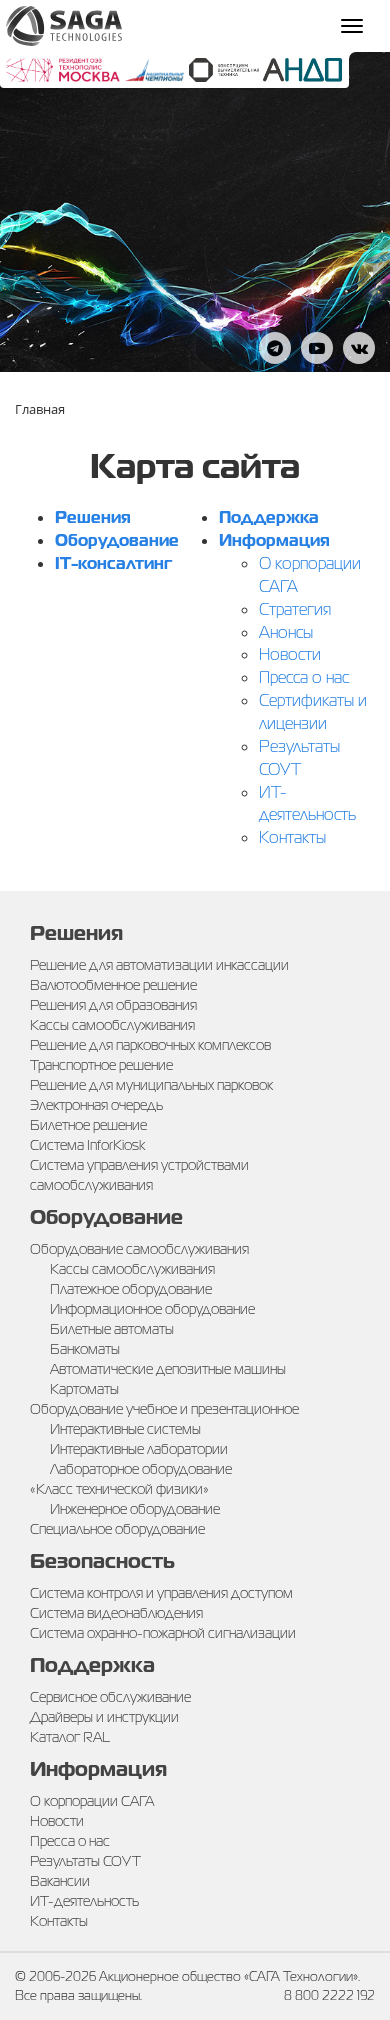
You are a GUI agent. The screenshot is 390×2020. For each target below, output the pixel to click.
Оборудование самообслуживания (139, 1249)
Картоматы (84, 1389)
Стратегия (295, 609)
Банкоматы (85, 1349)
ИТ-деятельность (307, 804)
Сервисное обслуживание (110, 1697)
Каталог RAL (70, 1737)
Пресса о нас (304, 677)
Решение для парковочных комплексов (150, 1045)
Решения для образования (113, 1005)
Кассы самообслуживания (112, 1025)
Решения (93, 517)
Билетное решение (88, 1125)
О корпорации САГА (92, 1801)
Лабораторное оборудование (141, 1469)
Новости (290, 654)
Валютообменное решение (113, 985)
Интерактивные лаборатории (139, 1449)
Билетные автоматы (112, 1329)
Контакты (292, 837)
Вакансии (60, 1881)
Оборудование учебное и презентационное (164, 1409)
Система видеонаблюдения (116, 1613)
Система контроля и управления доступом (161, 1593)
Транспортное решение (101, 1065)
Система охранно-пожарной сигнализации (163, 1633)
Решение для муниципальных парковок (151, 1085)
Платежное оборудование (131, 1289)
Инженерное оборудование (135, 1509)
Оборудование (117, 540)
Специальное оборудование (117, 1529)
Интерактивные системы (125, 1429)
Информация (274, 540)
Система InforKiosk (87, 1145)
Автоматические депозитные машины (168, 1369)
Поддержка (269, 517)
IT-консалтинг (113, 563)
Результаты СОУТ (299, 758)
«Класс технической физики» (119, 1489)
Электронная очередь (96, 1105)
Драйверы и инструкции (104, 1717)
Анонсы (286, 632)
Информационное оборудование (152, 1309)
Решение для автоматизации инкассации (159, 965)
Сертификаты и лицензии (313, 712)
